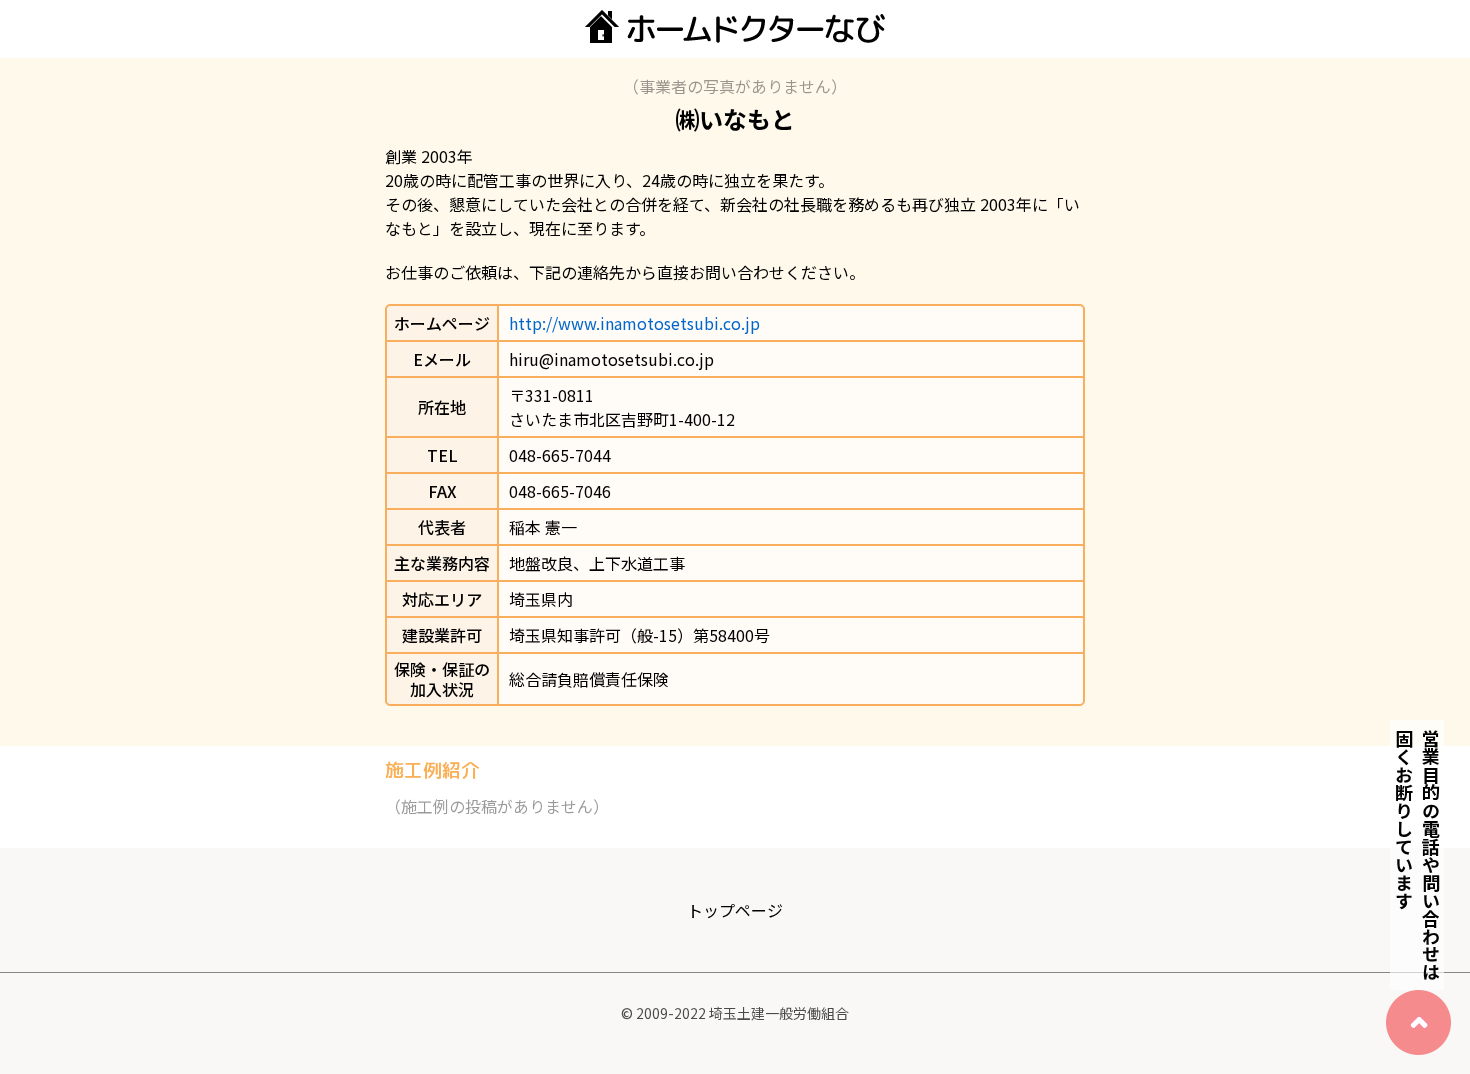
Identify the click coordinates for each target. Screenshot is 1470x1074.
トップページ (735, 910)
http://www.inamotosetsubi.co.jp (634, 323)
